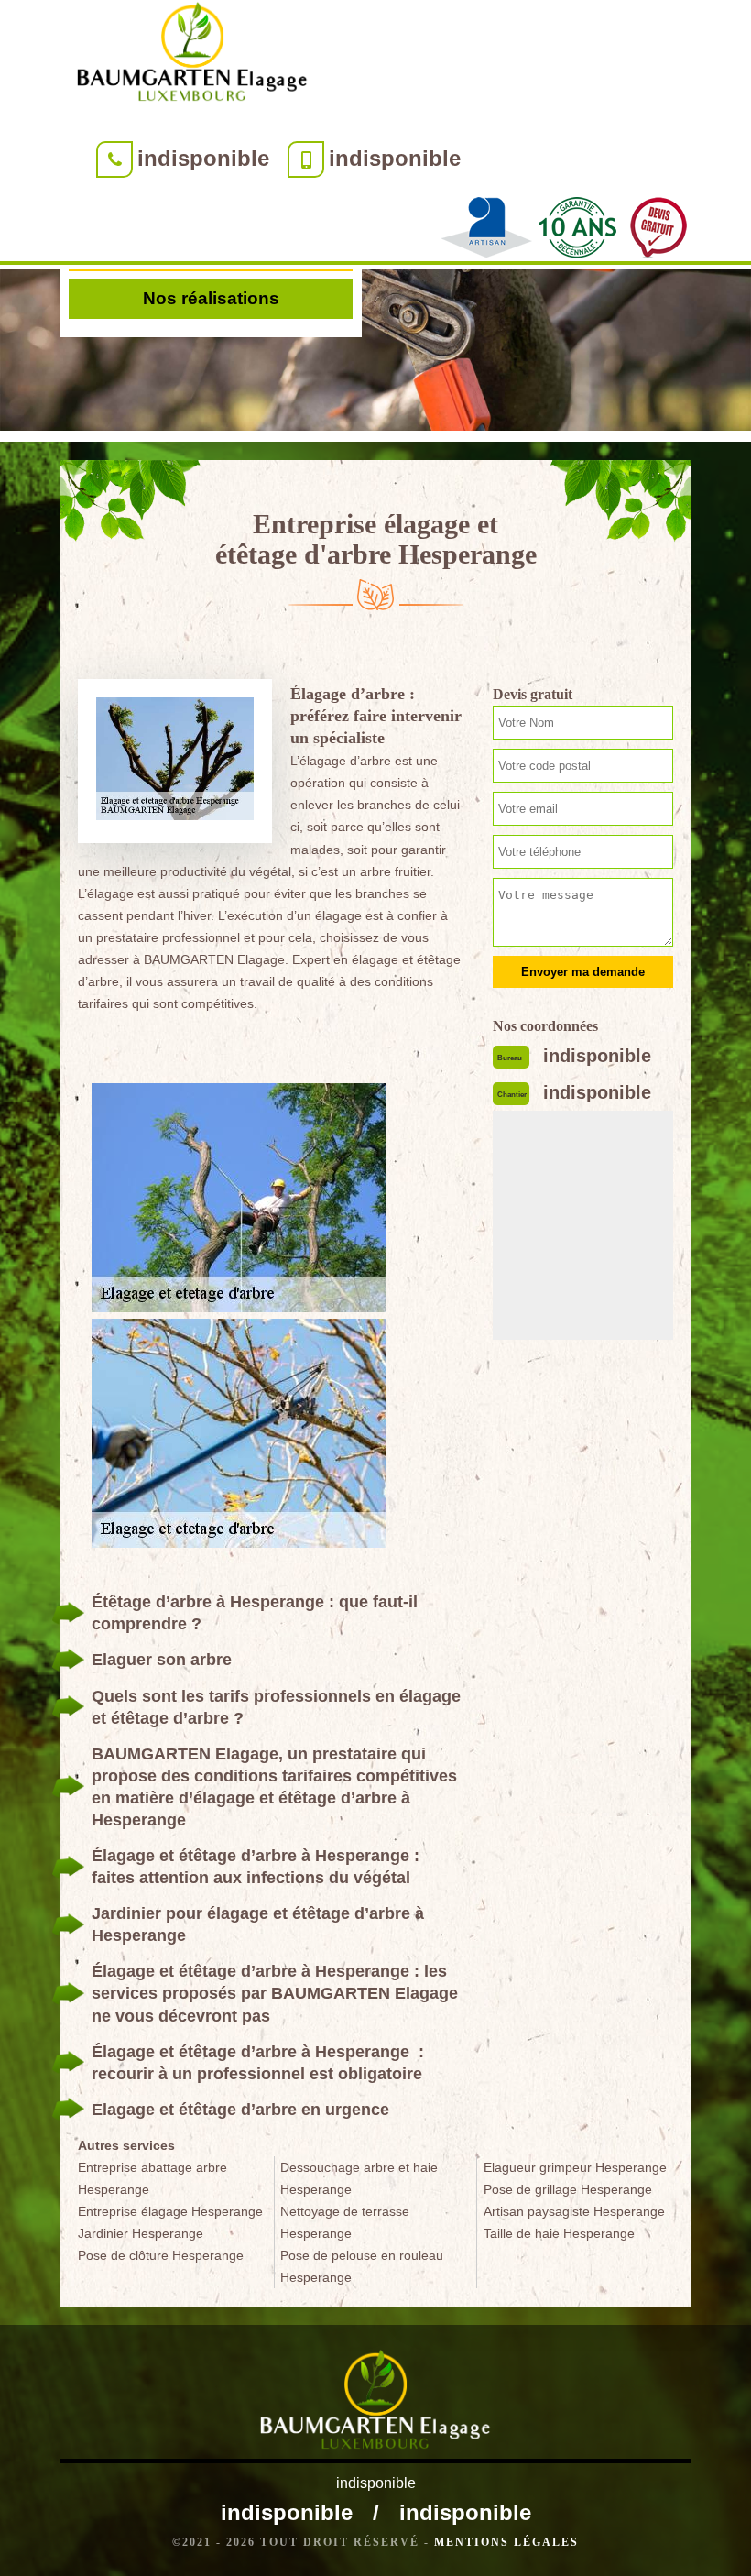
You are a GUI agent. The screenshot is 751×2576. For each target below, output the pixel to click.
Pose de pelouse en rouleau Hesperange (362, 2266)
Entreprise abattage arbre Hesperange (152, 2178)
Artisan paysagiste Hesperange (574, 2211)
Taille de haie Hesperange (559, 2233)
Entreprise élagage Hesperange (170, 2211)
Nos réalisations (211, 298)
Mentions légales (506, 2542)
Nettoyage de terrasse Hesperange (345, 2222)
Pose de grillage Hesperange (568, 2189)
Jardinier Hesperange (141, 2233)
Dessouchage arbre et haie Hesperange (359, 2178)
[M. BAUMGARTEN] (192, 55)
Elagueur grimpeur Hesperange (575, 2167)
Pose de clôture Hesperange (161, 2255)
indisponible (203, 158)
